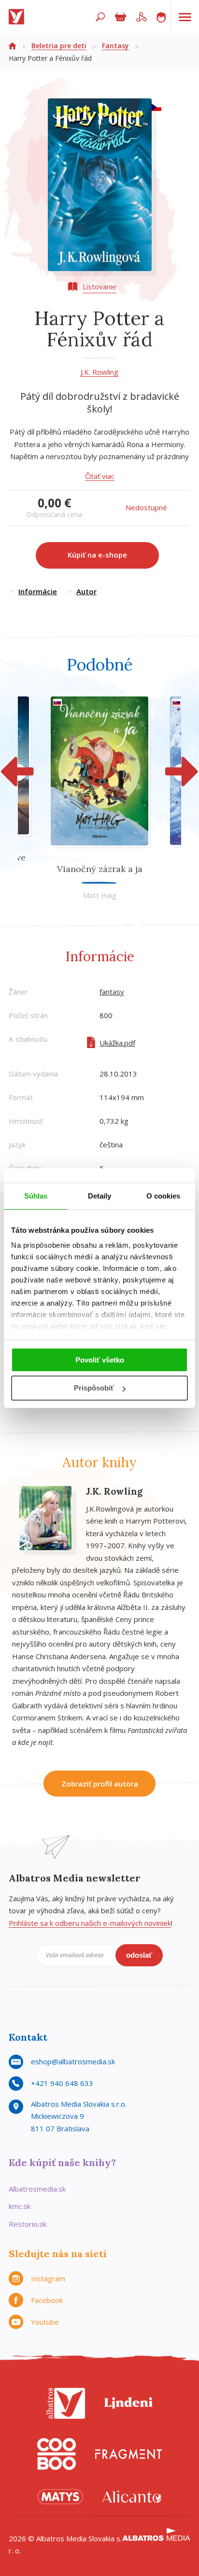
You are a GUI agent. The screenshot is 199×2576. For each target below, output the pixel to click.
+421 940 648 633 (62, 2083)
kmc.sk (20, 2206)
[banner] (18, 17)
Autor (86, 591)
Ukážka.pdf (117, 1043)
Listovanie (99, 286)
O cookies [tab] (163, 1196)
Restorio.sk (28, 2224)
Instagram (48, 2278)
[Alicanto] (132, 2497)
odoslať (139, 1955)
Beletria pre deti (59, 46)
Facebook (47, 2300)
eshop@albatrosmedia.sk (73, 2061)
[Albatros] (66, 2403)
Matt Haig (100, 895)
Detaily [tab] (100, 1196)
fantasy (112, 992)
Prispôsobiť (94, 1388)
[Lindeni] (128, 2403)
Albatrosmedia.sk (37, 2189)
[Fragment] (128, 2454)
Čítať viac (100, 476)
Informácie (38, 591)
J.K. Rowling (99, 372)
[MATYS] (60, 2497)
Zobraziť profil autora (100, 1784)
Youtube (45, 2322)
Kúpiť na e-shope (97, 555)
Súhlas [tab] (36, 1196)
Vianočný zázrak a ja (100, 869)
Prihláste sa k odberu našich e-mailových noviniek (90, 1923)
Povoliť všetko (100, 1360)
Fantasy (115, 46)
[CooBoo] (57, 2454)
